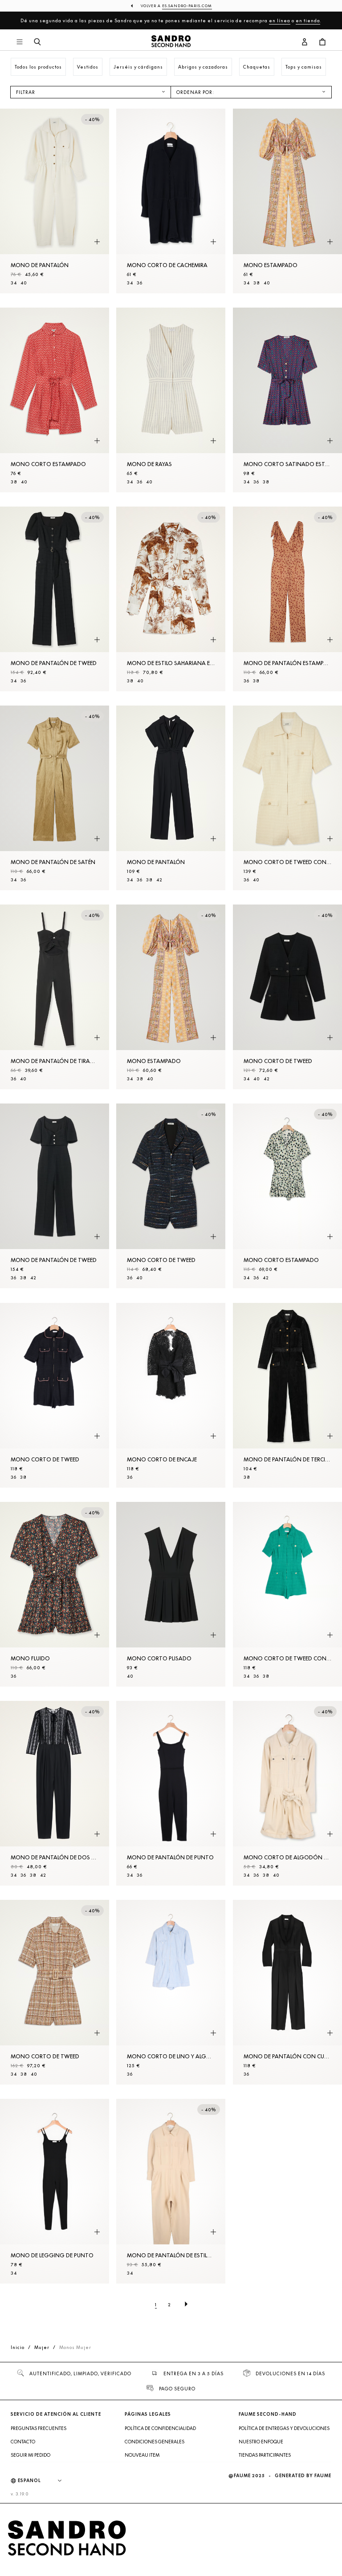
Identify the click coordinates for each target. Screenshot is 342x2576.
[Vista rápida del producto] (97, 242)
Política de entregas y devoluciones (284, 2428)
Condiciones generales (155, 2442)
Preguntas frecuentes (39, 2428)
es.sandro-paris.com (187, 6)
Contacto (23, 2442)
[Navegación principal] (20, 42)
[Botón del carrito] (322, 42)
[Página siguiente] (186, 2304)
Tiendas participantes (265, 2455)
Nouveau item (142, 2455)
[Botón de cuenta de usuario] (305, 42)
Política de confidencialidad (160, 2428)
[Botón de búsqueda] (37, 42)
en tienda (308, 20)
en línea (280, 20)
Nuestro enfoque (261, 2442)
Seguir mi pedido (31, 2455)
